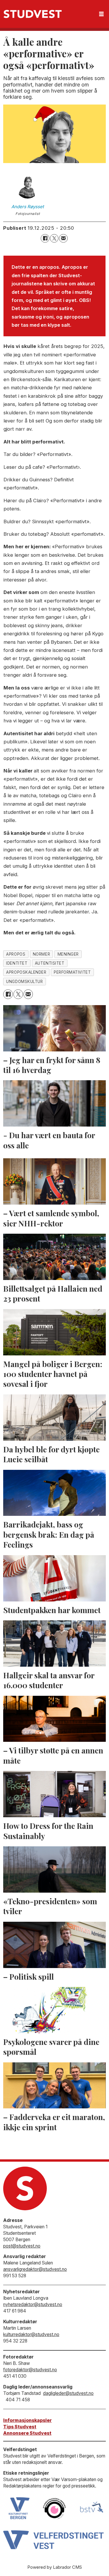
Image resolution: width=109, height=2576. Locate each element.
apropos (16, 954)
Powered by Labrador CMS (55, 2567)
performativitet (72, 972)
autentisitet (50, 963)
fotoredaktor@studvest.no (30, 2370)
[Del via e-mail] (63, 238)
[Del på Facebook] (45, 238)
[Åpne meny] (101, 14)
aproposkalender (26, 972)
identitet (17, 963)
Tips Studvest (20, 2427)
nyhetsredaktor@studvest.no (33, 2304)
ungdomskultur (24, 982)
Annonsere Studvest (27, 2433)
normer (41, 954)
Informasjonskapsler (27, 2420)
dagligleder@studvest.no (68, 2393)
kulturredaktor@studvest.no (31, 2334)
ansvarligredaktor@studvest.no (35, 2269)
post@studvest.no (22, 2246)
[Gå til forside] (33, 14)
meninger (68, 954)
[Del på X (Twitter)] (54, 238)
